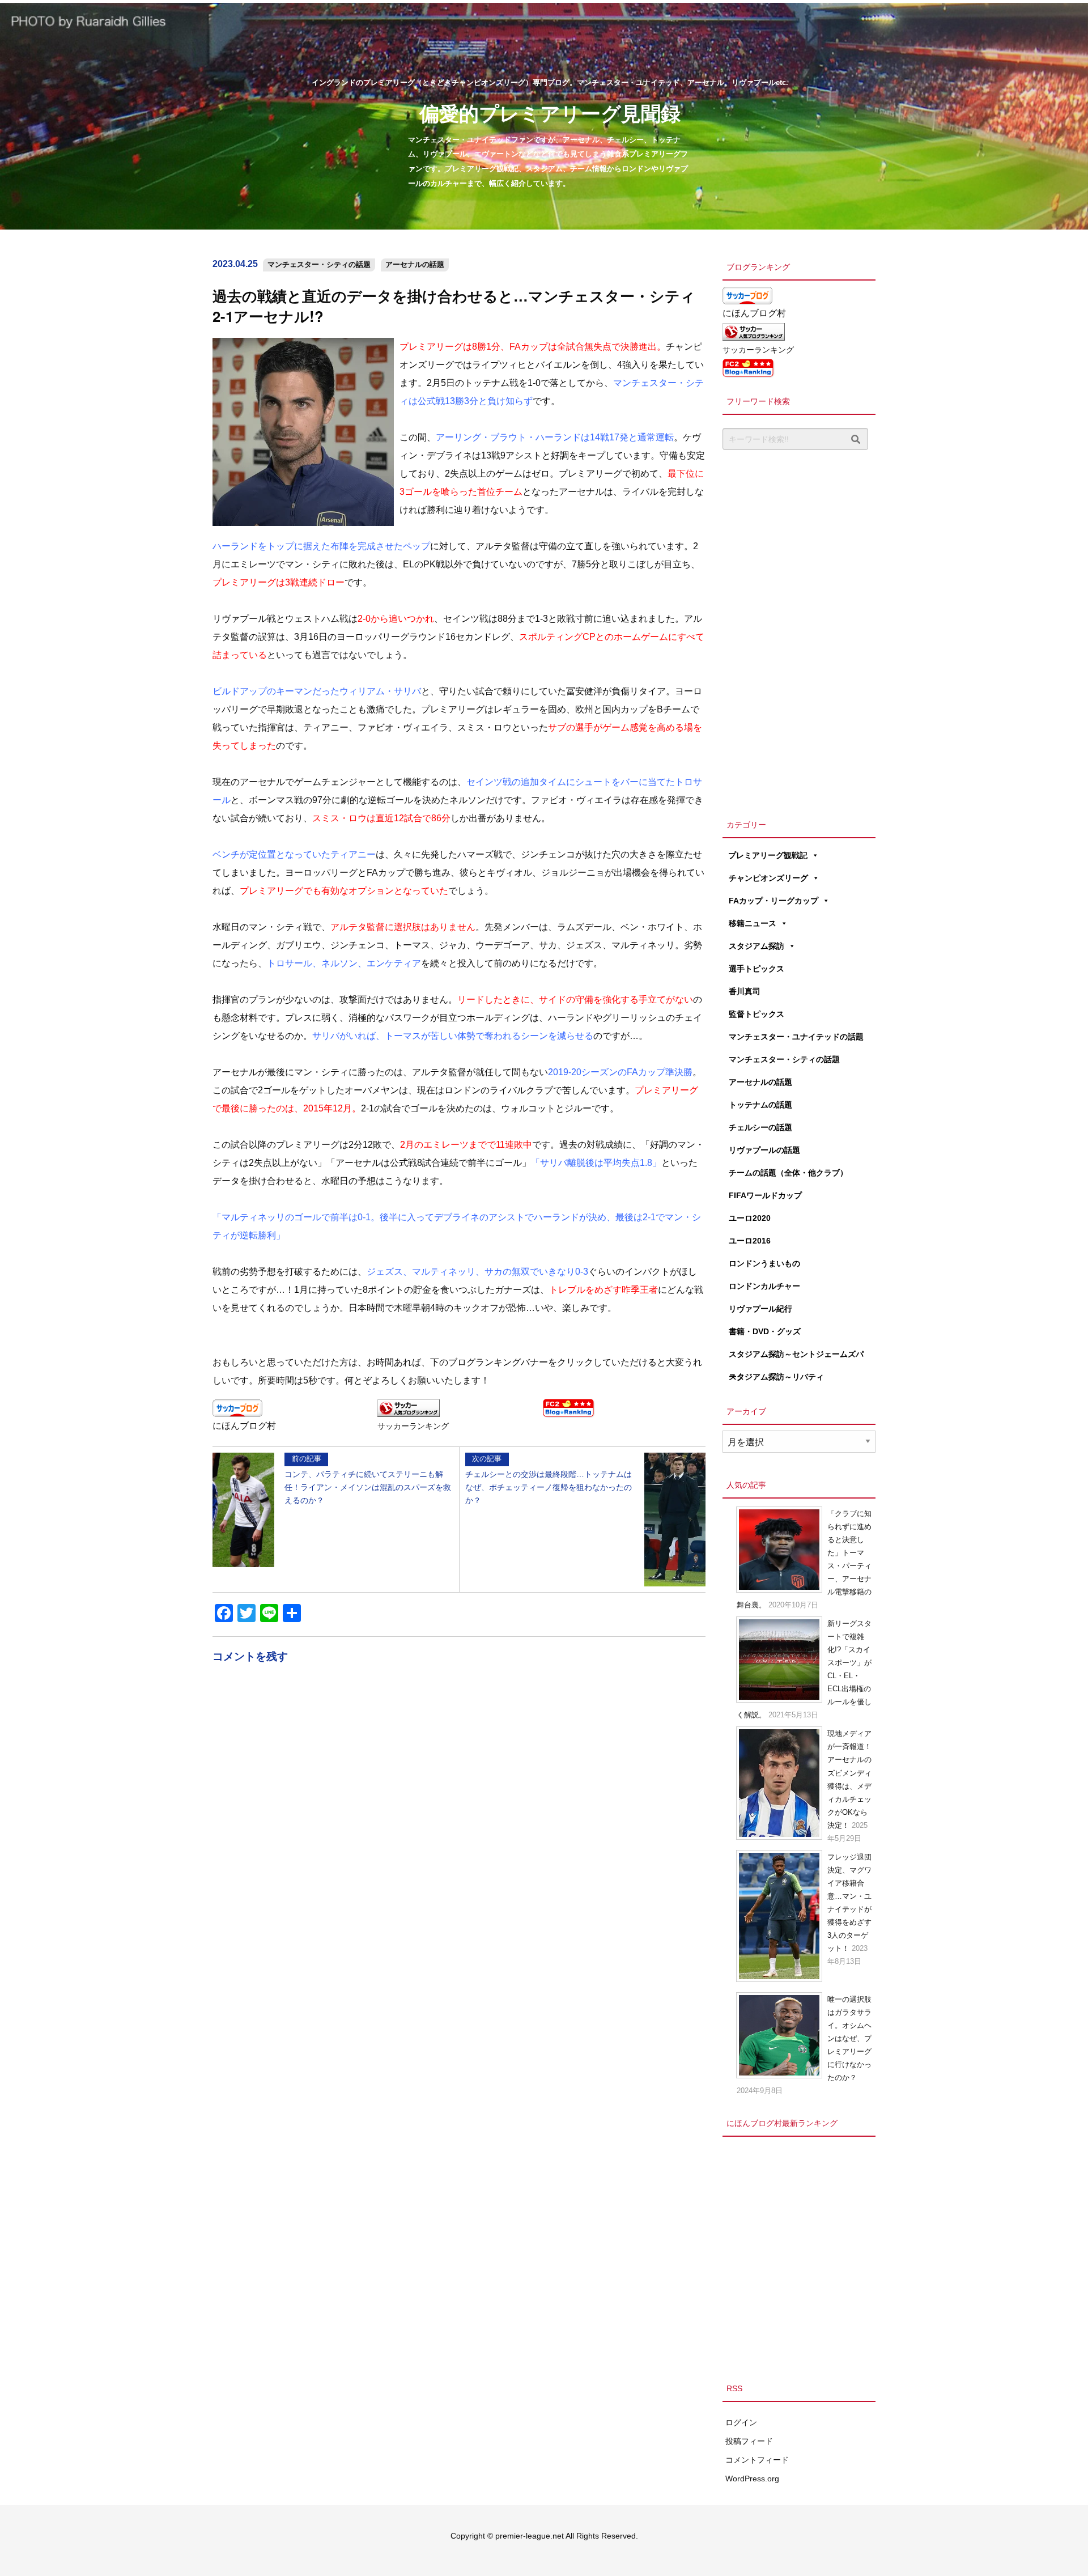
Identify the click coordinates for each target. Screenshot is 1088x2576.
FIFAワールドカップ (765, 1195)
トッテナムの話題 (760, 1105)
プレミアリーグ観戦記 (768, 855)
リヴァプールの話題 (764, 1150)
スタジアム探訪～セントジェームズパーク (796, 1357)
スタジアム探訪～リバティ (776, 1377)
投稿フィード (749, 2441)
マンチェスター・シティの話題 (319, 264)
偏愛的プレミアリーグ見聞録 (550, 113)
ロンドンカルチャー (764, 1286)
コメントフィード (757, 2460)
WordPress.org (752, 2479)
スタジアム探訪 (756, 946)
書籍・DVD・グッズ (765, 1331)
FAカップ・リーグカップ (773, 901)
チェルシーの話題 (760, 1127)
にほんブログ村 (244, 1426)
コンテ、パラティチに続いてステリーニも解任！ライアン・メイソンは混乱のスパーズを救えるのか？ (368, 1479)
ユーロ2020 (750, 1218)
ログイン (741, 2422)
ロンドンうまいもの (764, 1263)
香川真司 (745, 991)
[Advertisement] (799, 631)
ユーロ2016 (750, 1241)
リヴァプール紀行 (760, 1309)
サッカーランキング (413, 1426)
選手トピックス (756, 969)
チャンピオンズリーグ (768, 878)
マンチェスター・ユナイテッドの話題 (796, 1037)
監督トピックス (756, 1014)
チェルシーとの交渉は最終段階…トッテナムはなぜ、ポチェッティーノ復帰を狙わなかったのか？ (549, 1479)
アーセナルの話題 (415, 264)
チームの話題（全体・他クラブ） (788, 1173)
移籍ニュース (753, 923)
